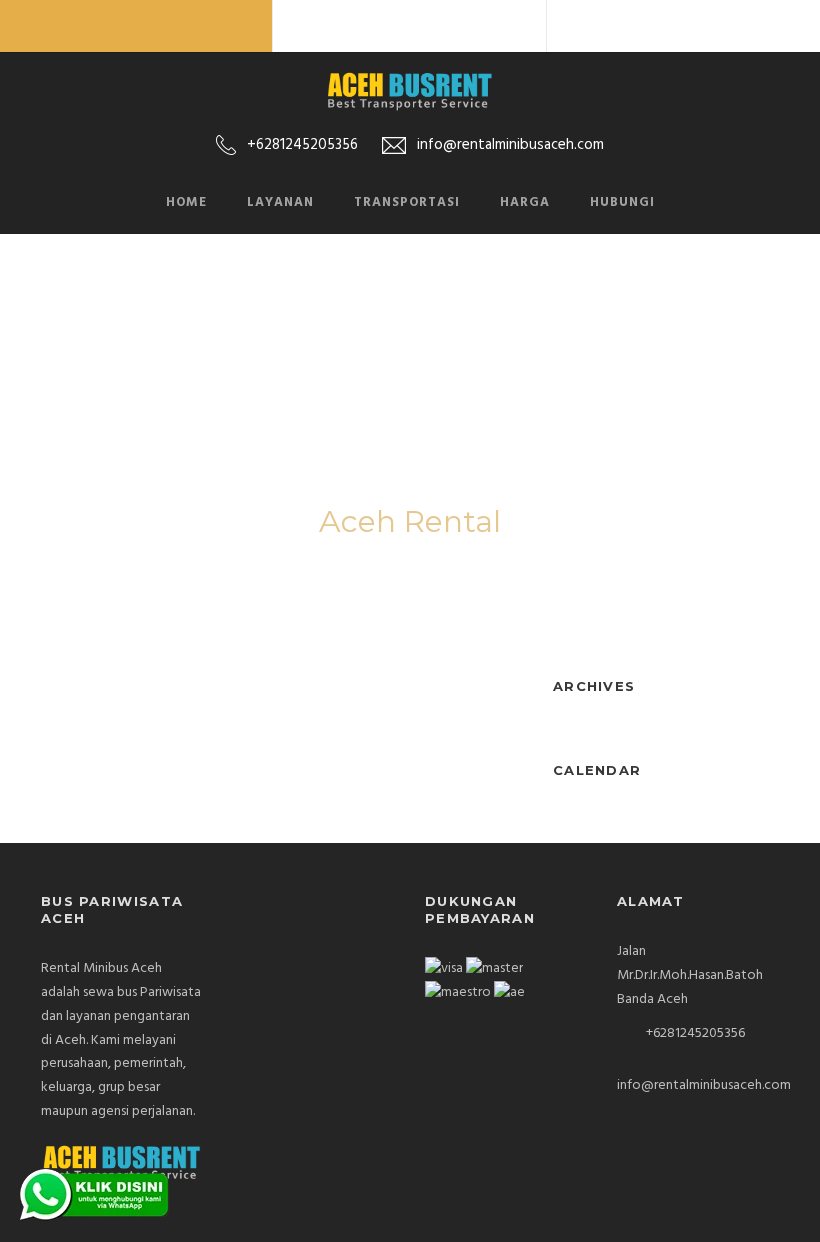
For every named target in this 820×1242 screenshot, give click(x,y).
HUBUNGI (622, 202)
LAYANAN (280, 202)
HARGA (525, 202)
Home (186, 202)
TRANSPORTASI (407, 202)
